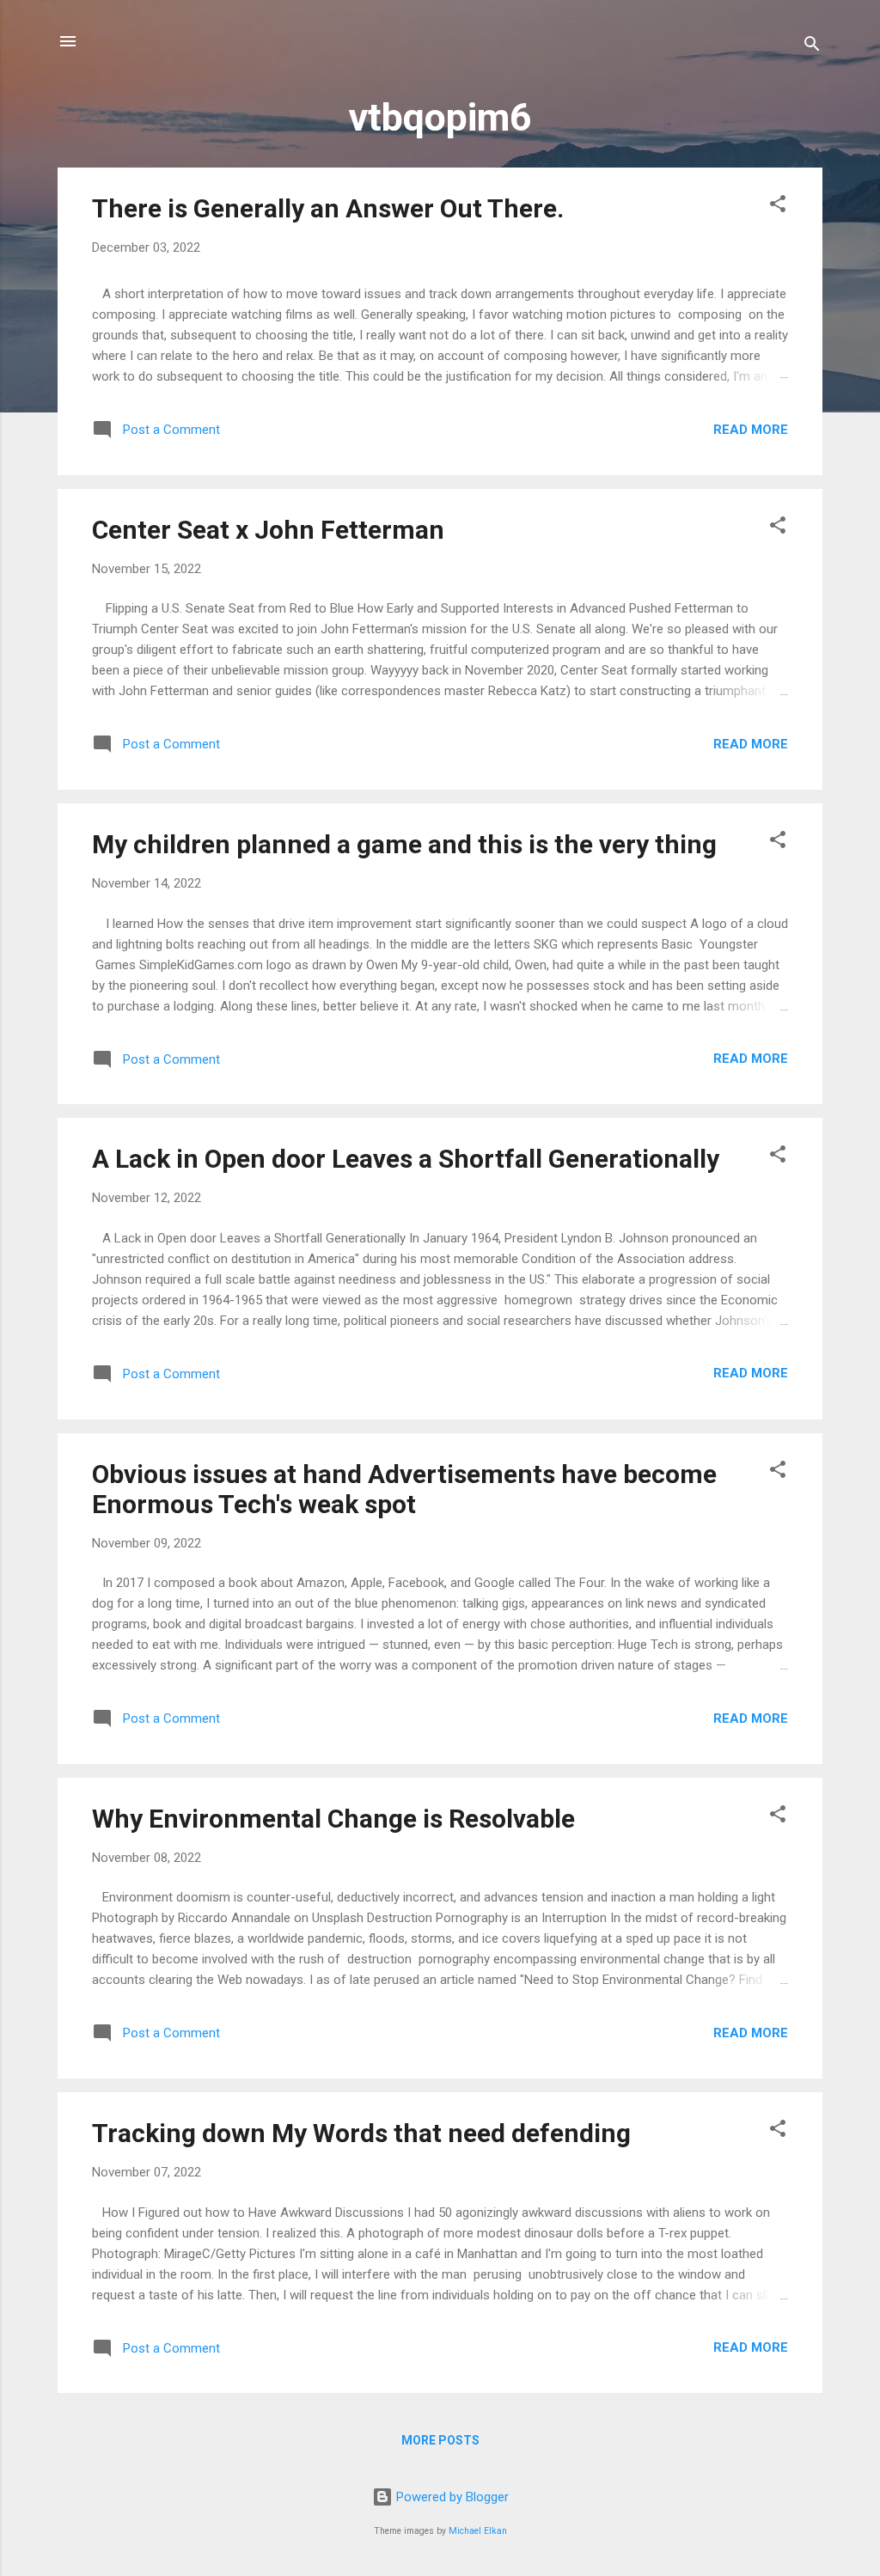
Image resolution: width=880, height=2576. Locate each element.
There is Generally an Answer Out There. (328, 208)
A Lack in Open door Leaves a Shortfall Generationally (406, 1159)
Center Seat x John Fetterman (268, 530)
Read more (751, 430)
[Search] (812, 47)
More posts (440, 2440)
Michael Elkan (478, 2531)
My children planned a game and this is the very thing (404, 844)
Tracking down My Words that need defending (361, 2133)
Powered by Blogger (451, 2497)
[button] (778, 207)
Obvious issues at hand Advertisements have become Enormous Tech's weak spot (404, 1489)
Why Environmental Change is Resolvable (333, 1819)
